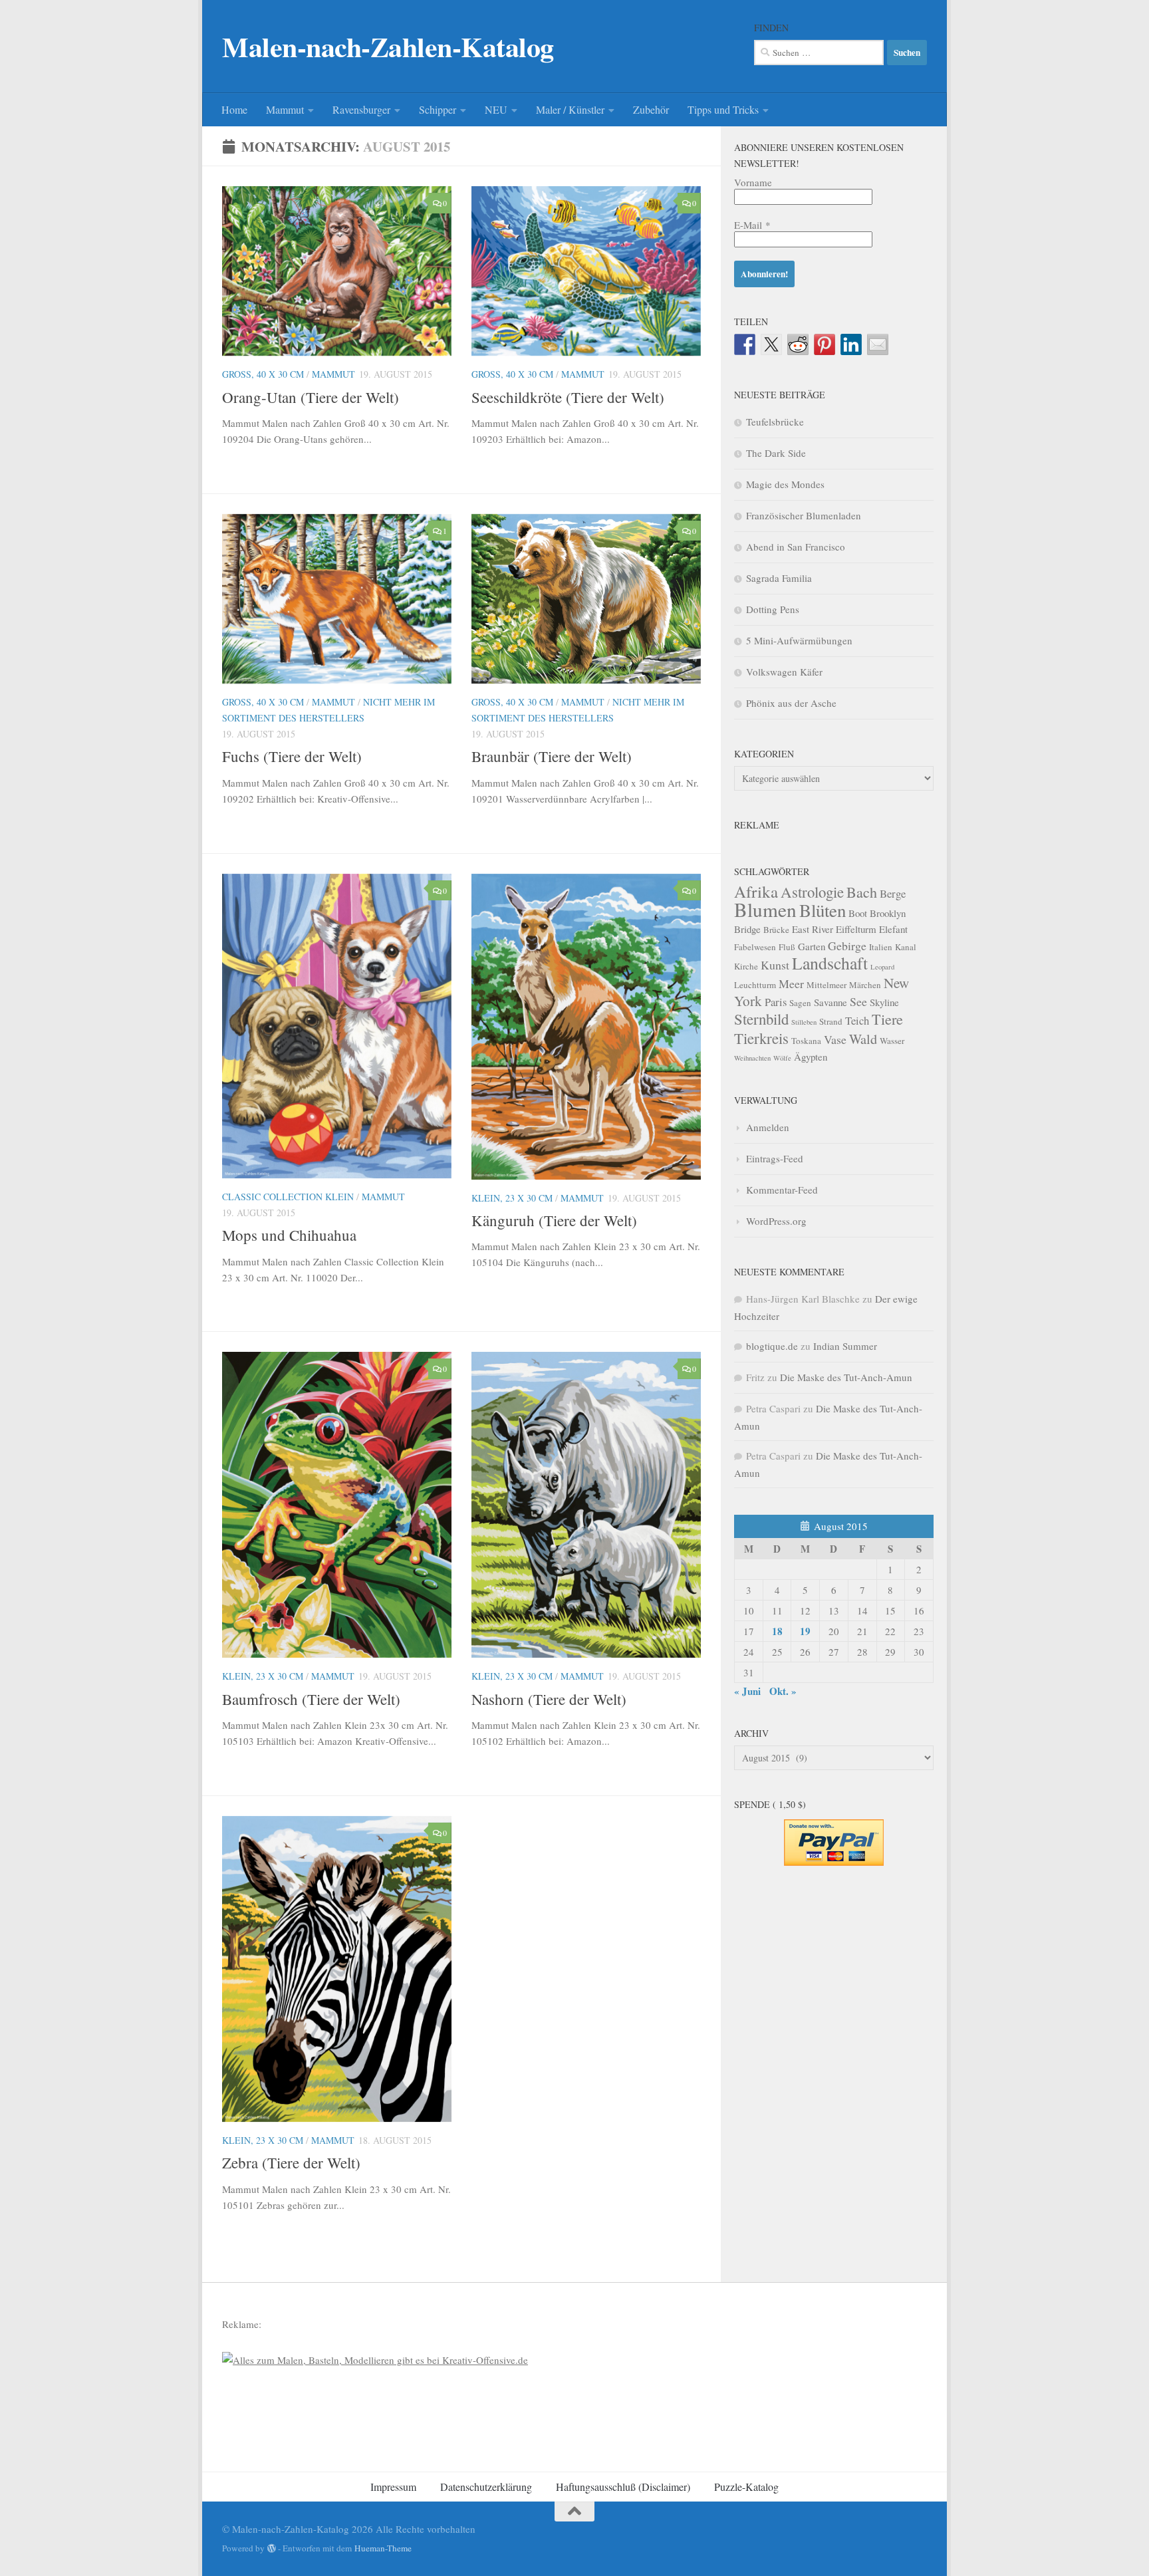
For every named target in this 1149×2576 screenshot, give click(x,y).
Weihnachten (752, 1058)
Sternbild (761, 1019)
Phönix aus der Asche (791, 703)
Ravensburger (361, 109)
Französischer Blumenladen (804, 515)
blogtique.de (772, 1346)
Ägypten (811, 1057)
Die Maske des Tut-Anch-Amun (846, 1377)
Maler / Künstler (570, 109)
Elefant (893, 929)
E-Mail (752, 225)
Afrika (756, 891)
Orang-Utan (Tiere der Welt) (311, 397)
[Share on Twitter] (771, 344)
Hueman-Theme (383, 2548)
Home (234, 109)
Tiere (887, 1019)
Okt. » (783, 1691)
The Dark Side (776, 453)
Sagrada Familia (779, 578)
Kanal (906, 947)
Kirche (746, 966)
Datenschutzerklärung (486, 2487)
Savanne (830, 1002)
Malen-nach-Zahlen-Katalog (388, 47)
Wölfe (782, 1058)
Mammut (285, 109)
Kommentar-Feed (782, 1190)
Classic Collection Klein (288, 1197)
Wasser (892, 1041)
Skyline (884, 1002)
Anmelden (768, 1127)
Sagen (800, 1003)
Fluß (787, 947)
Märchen (865, 985)
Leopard (882, 967)
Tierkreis (761, 1038)
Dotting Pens (773, 609)
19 (805, 1631)
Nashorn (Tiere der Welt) (549, 1699)
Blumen (765, 909)
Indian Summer (845, 1346)
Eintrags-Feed (775, 1158)
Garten (812, 946)
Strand (831, 1021)
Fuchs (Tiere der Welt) (292, 756)
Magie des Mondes (785, 484)
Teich (857, 1020)
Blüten (823, 910)
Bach (862, 892)
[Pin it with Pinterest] (825, 344)
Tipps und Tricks (723, 109)
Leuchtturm (755, 985)
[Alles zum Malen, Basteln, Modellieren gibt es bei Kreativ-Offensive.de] (375, 2360)
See (858, 1001)
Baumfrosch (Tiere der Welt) (311, 1699)
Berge (893, 893)
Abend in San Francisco (796, 547)
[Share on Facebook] (745, 344)
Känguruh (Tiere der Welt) (554, 1220)
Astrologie (812, 892)
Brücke (776, 930)
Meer (791, 983)
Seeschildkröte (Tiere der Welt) (568, 397)
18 (777, 1631)
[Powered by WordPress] (272, 2548)
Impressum (393, 2487)
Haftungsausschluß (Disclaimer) (623, 2487)
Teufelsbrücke (775, 422)
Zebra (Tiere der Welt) (291, 2162)
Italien (881, 947)
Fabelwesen (755, 947)
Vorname (753, 182)
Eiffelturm (856, 929)
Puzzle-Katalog (746, 2487)
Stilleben (804, 1022)
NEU (496, 109)
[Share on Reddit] (798, 344)
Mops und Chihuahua (289, 1235)
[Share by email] (878, 344)
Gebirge (847, 946)
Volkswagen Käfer (784, 672)
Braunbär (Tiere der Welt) (552, 756)
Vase (835, 1039)
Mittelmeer (827, 985)
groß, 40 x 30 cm (263, 374)
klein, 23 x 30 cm (512, 1198)
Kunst (775, 965)
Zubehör (651, 109)
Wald (863, 1039)
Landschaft (830, 963)
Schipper (438, 109)
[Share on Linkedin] (851, 344)
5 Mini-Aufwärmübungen (799, 640)
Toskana (806, 1041)
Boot (858, 913)
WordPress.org (776, 1221)
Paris (776, 1002)
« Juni (747, 1691)
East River (813, 929)
